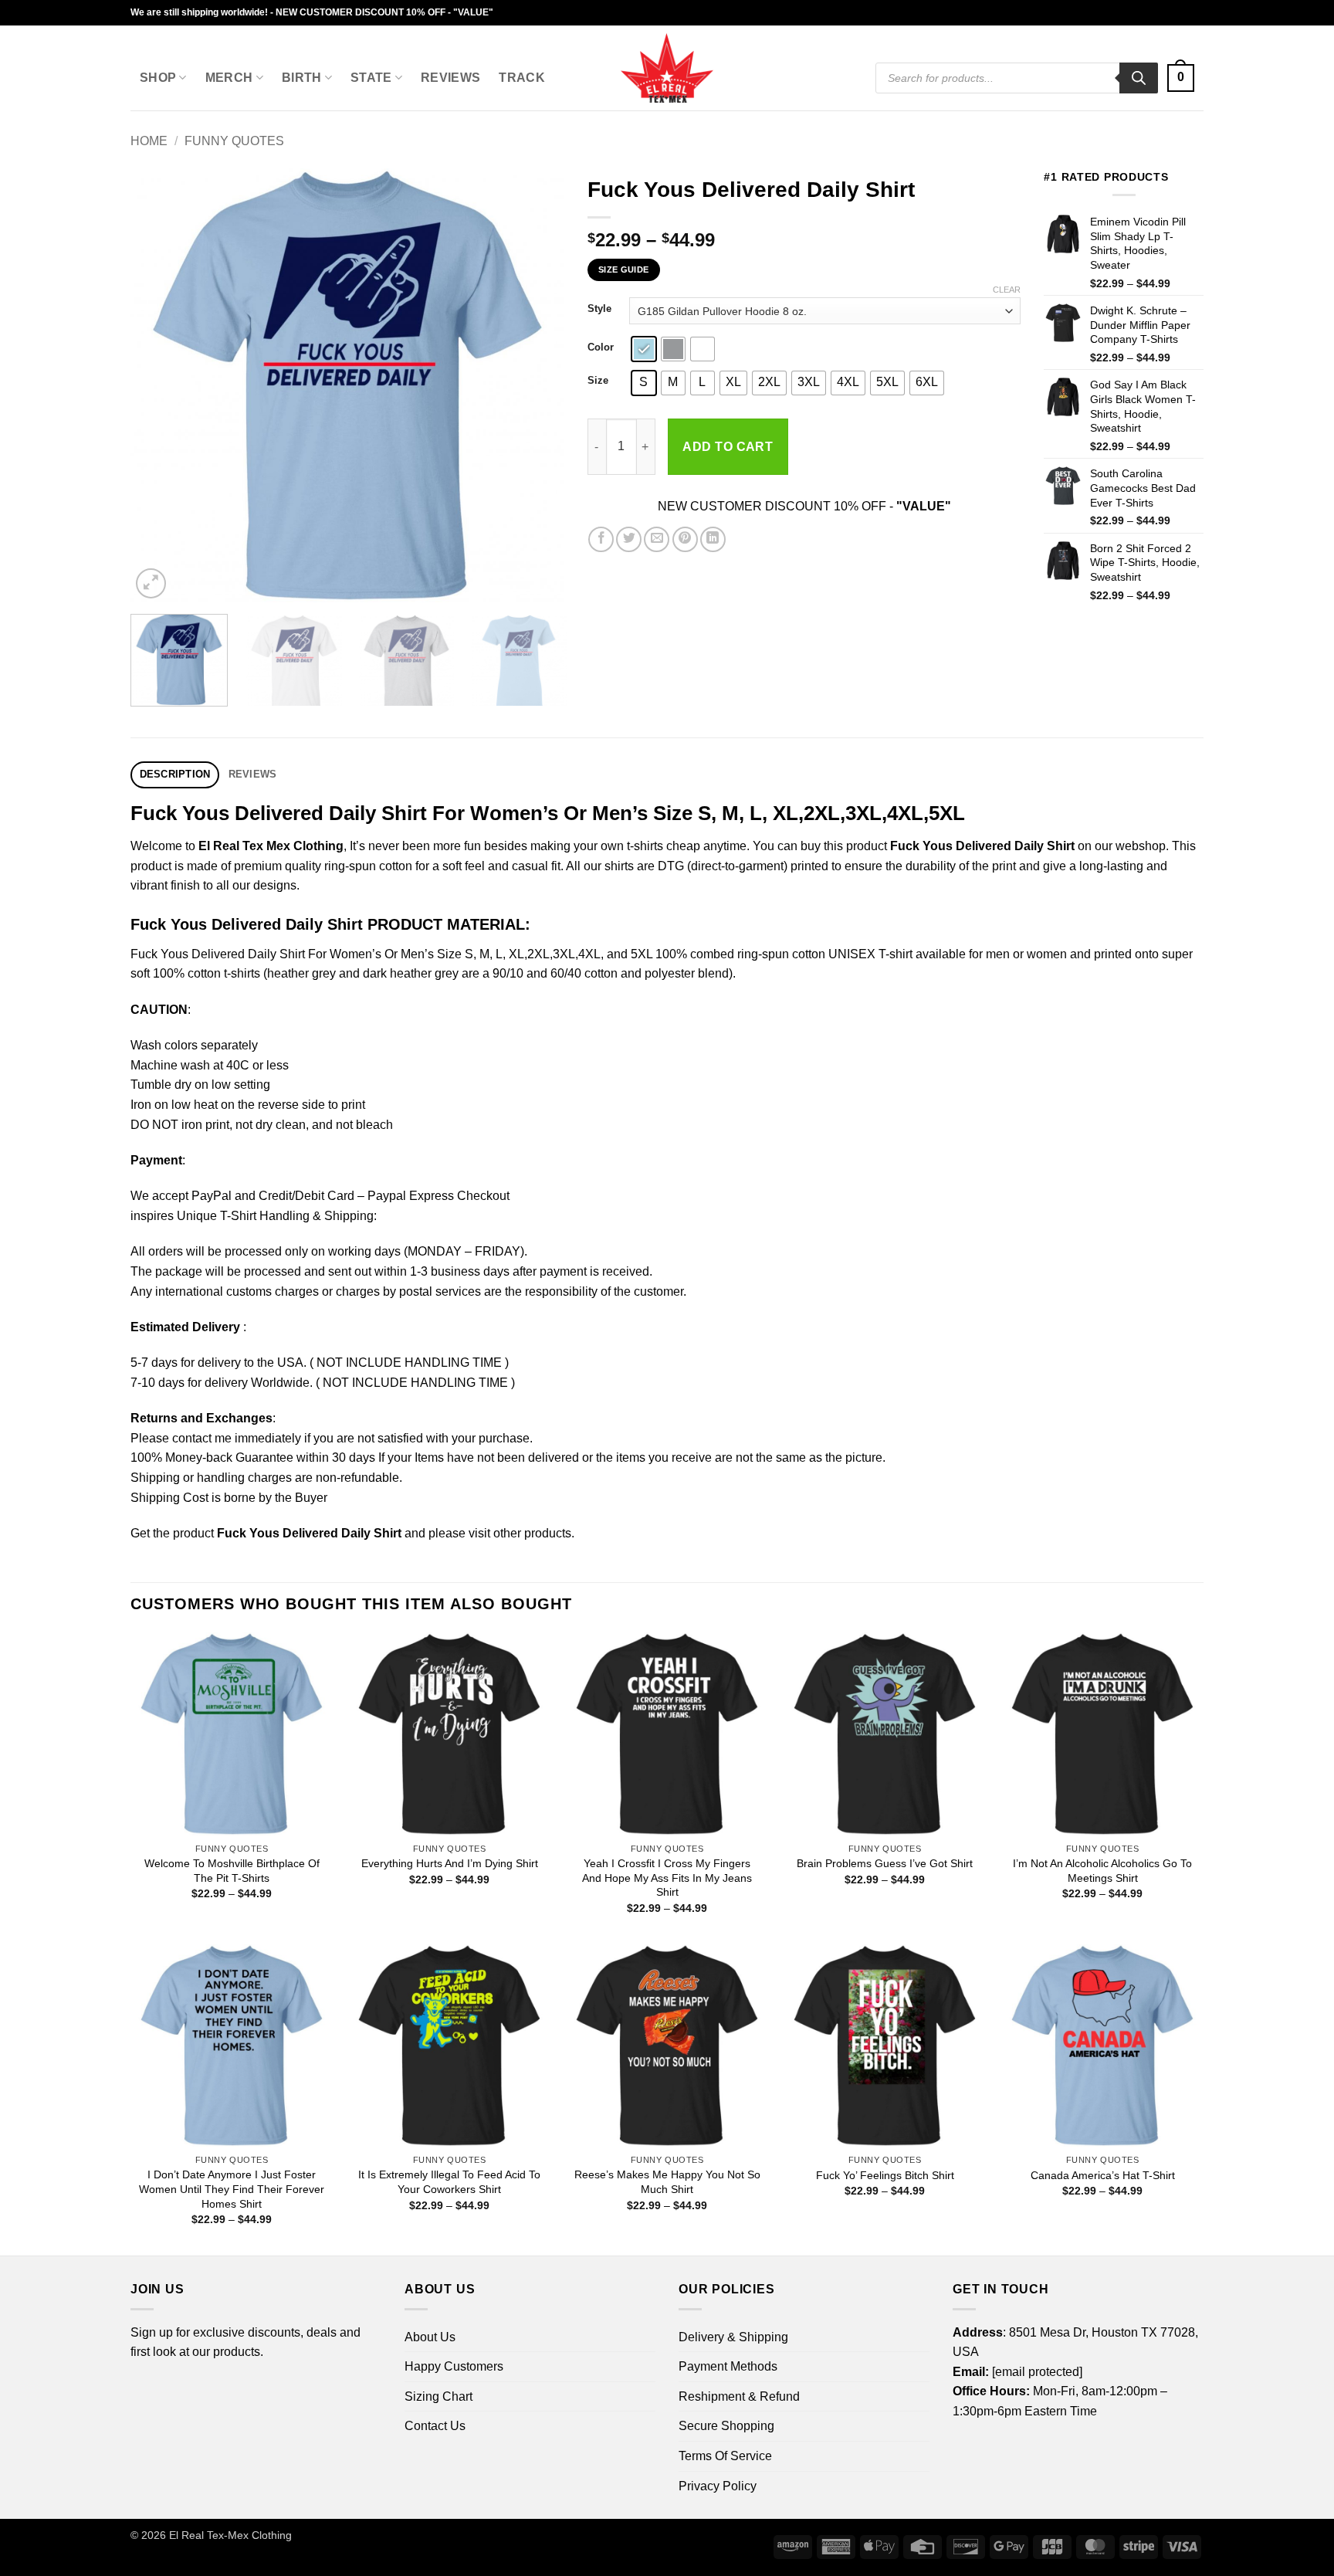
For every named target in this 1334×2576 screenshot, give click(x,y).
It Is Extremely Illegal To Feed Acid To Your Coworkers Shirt (449, 2182)
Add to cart (728, 447)
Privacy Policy (718, 2486)
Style (599, 309)
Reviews (450, 78)
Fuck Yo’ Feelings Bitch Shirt (885, 2175)
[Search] (1139, 78)
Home (149, 141)
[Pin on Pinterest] (685, 539)
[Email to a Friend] (657, 539)
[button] (1181, 78)
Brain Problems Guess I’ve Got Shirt (885, 1863)
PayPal (212, 1196)
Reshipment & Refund (739, 2396)
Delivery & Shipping (733, 2337)
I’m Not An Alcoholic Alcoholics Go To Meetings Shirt (1102, 1871)
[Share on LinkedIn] (713, 539)
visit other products (520, 1533)
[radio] (644, 349)
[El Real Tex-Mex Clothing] (667, 68)
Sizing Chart (438, 2396)
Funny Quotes (234, 141)
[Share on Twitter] (629, 539)
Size (598, 381)
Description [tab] (175, 774)
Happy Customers (454, 2366)
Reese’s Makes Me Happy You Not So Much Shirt (667, 2182)
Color (601, 347)
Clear (1007, 290)
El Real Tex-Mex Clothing (230, 2535)
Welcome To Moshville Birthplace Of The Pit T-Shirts (232, 1871)
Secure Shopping (726, 2426)
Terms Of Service (725, 2456)
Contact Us (435, 2426)
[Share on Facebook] (601, 539)
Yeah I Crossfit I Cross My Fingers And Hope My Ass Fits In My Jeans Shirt (667, 1878)
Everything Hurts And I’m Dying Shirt (450, 1863)
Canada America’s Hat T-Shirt (1103, 2175)
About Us (430, 2337)
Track (522, 78)
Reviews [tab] (253, 774)
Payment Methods (728, 2366)
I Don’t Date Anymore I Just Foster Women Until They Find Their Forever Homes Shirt (232, 2189)
